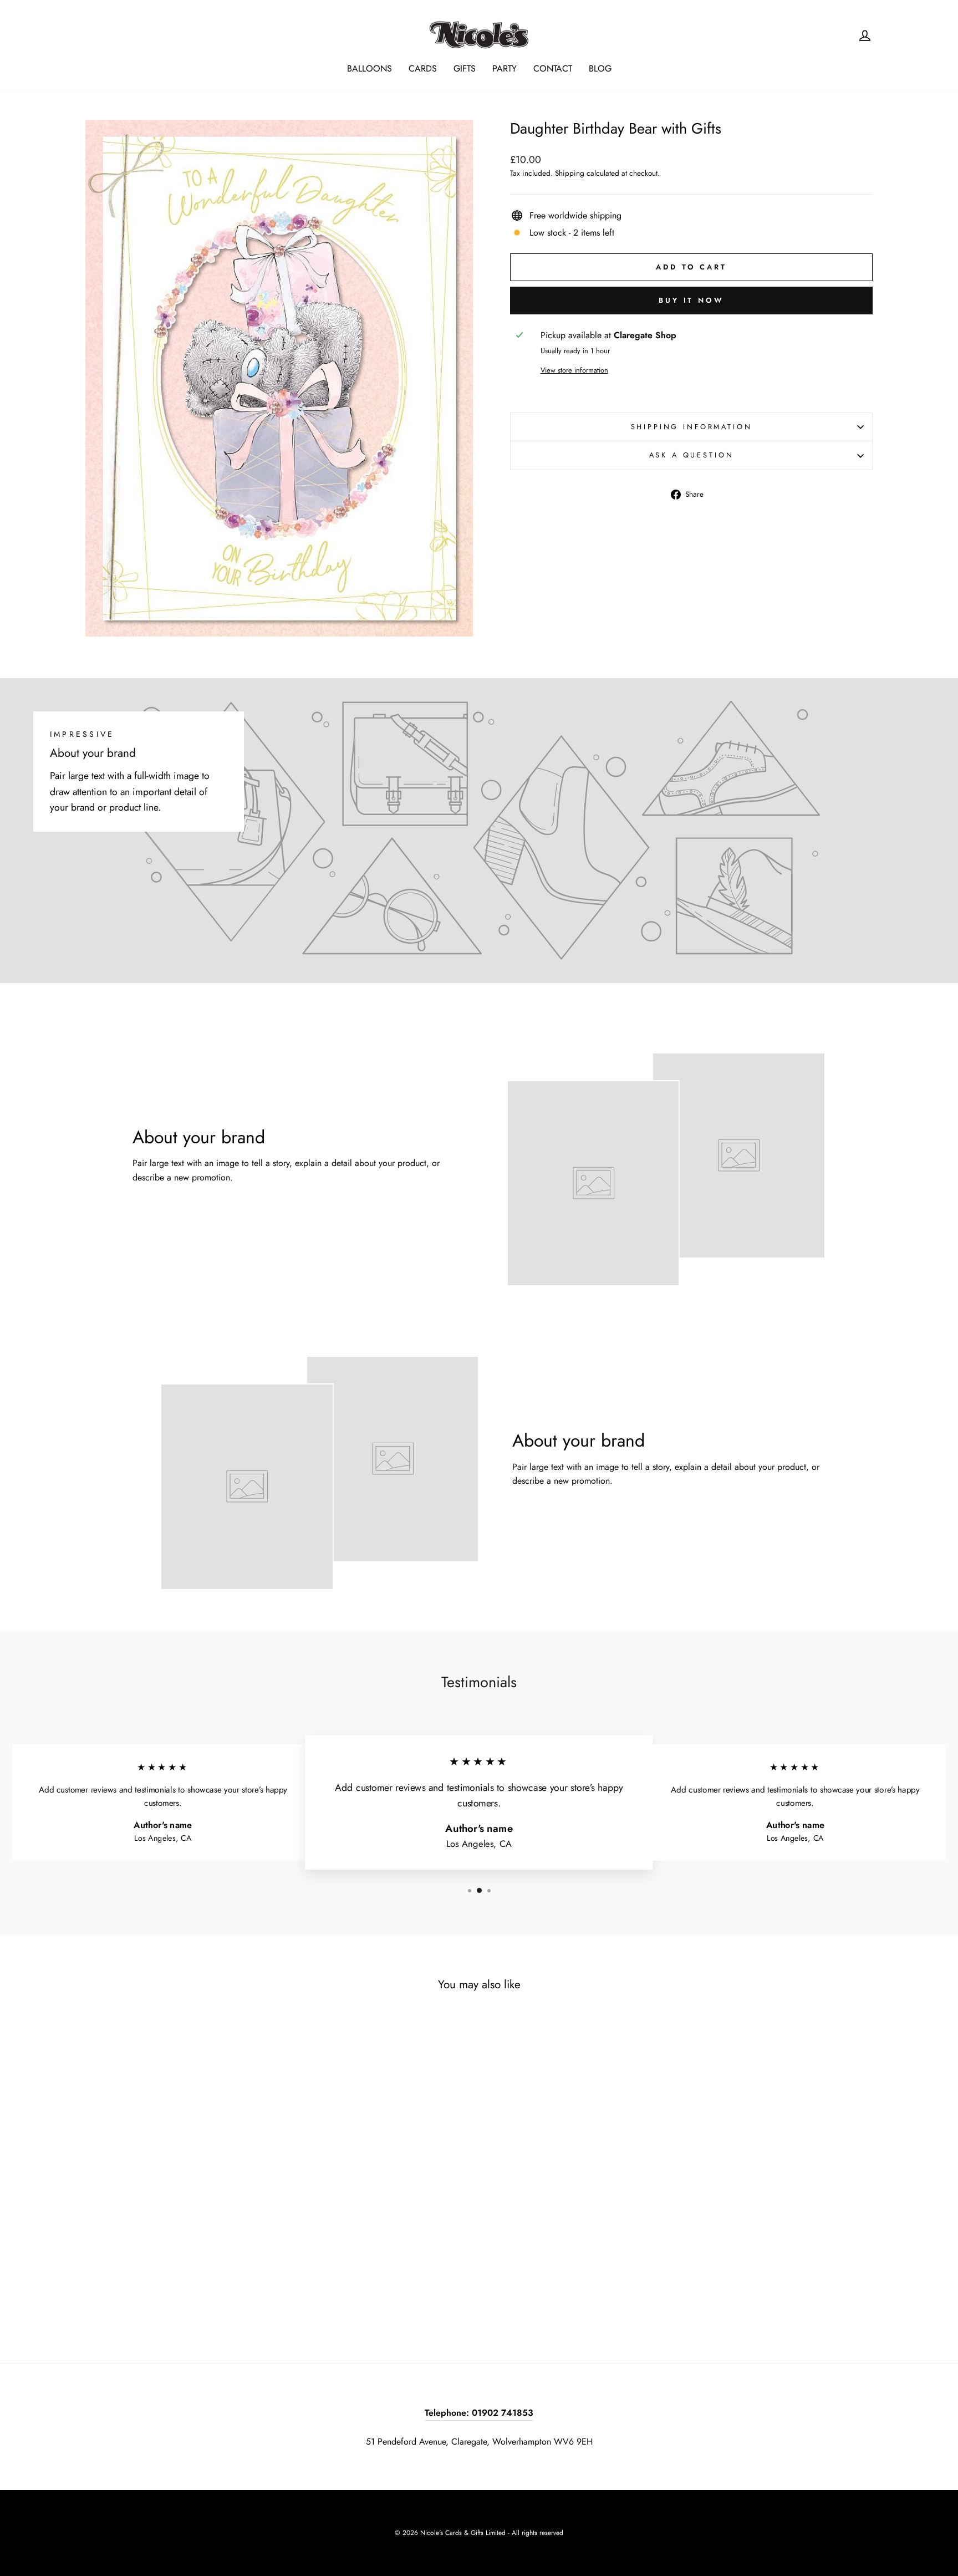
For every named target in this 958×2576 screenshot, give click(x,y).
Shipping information (692, 427)
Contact (553, 68)
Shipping (570, 173)
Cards (423, 68)
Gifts (465, 68)
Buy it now (691, 300)
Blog (600, 68)
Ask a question (692, 455)
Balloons (370, 68)
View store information (574, 370)
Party (505, 68)
